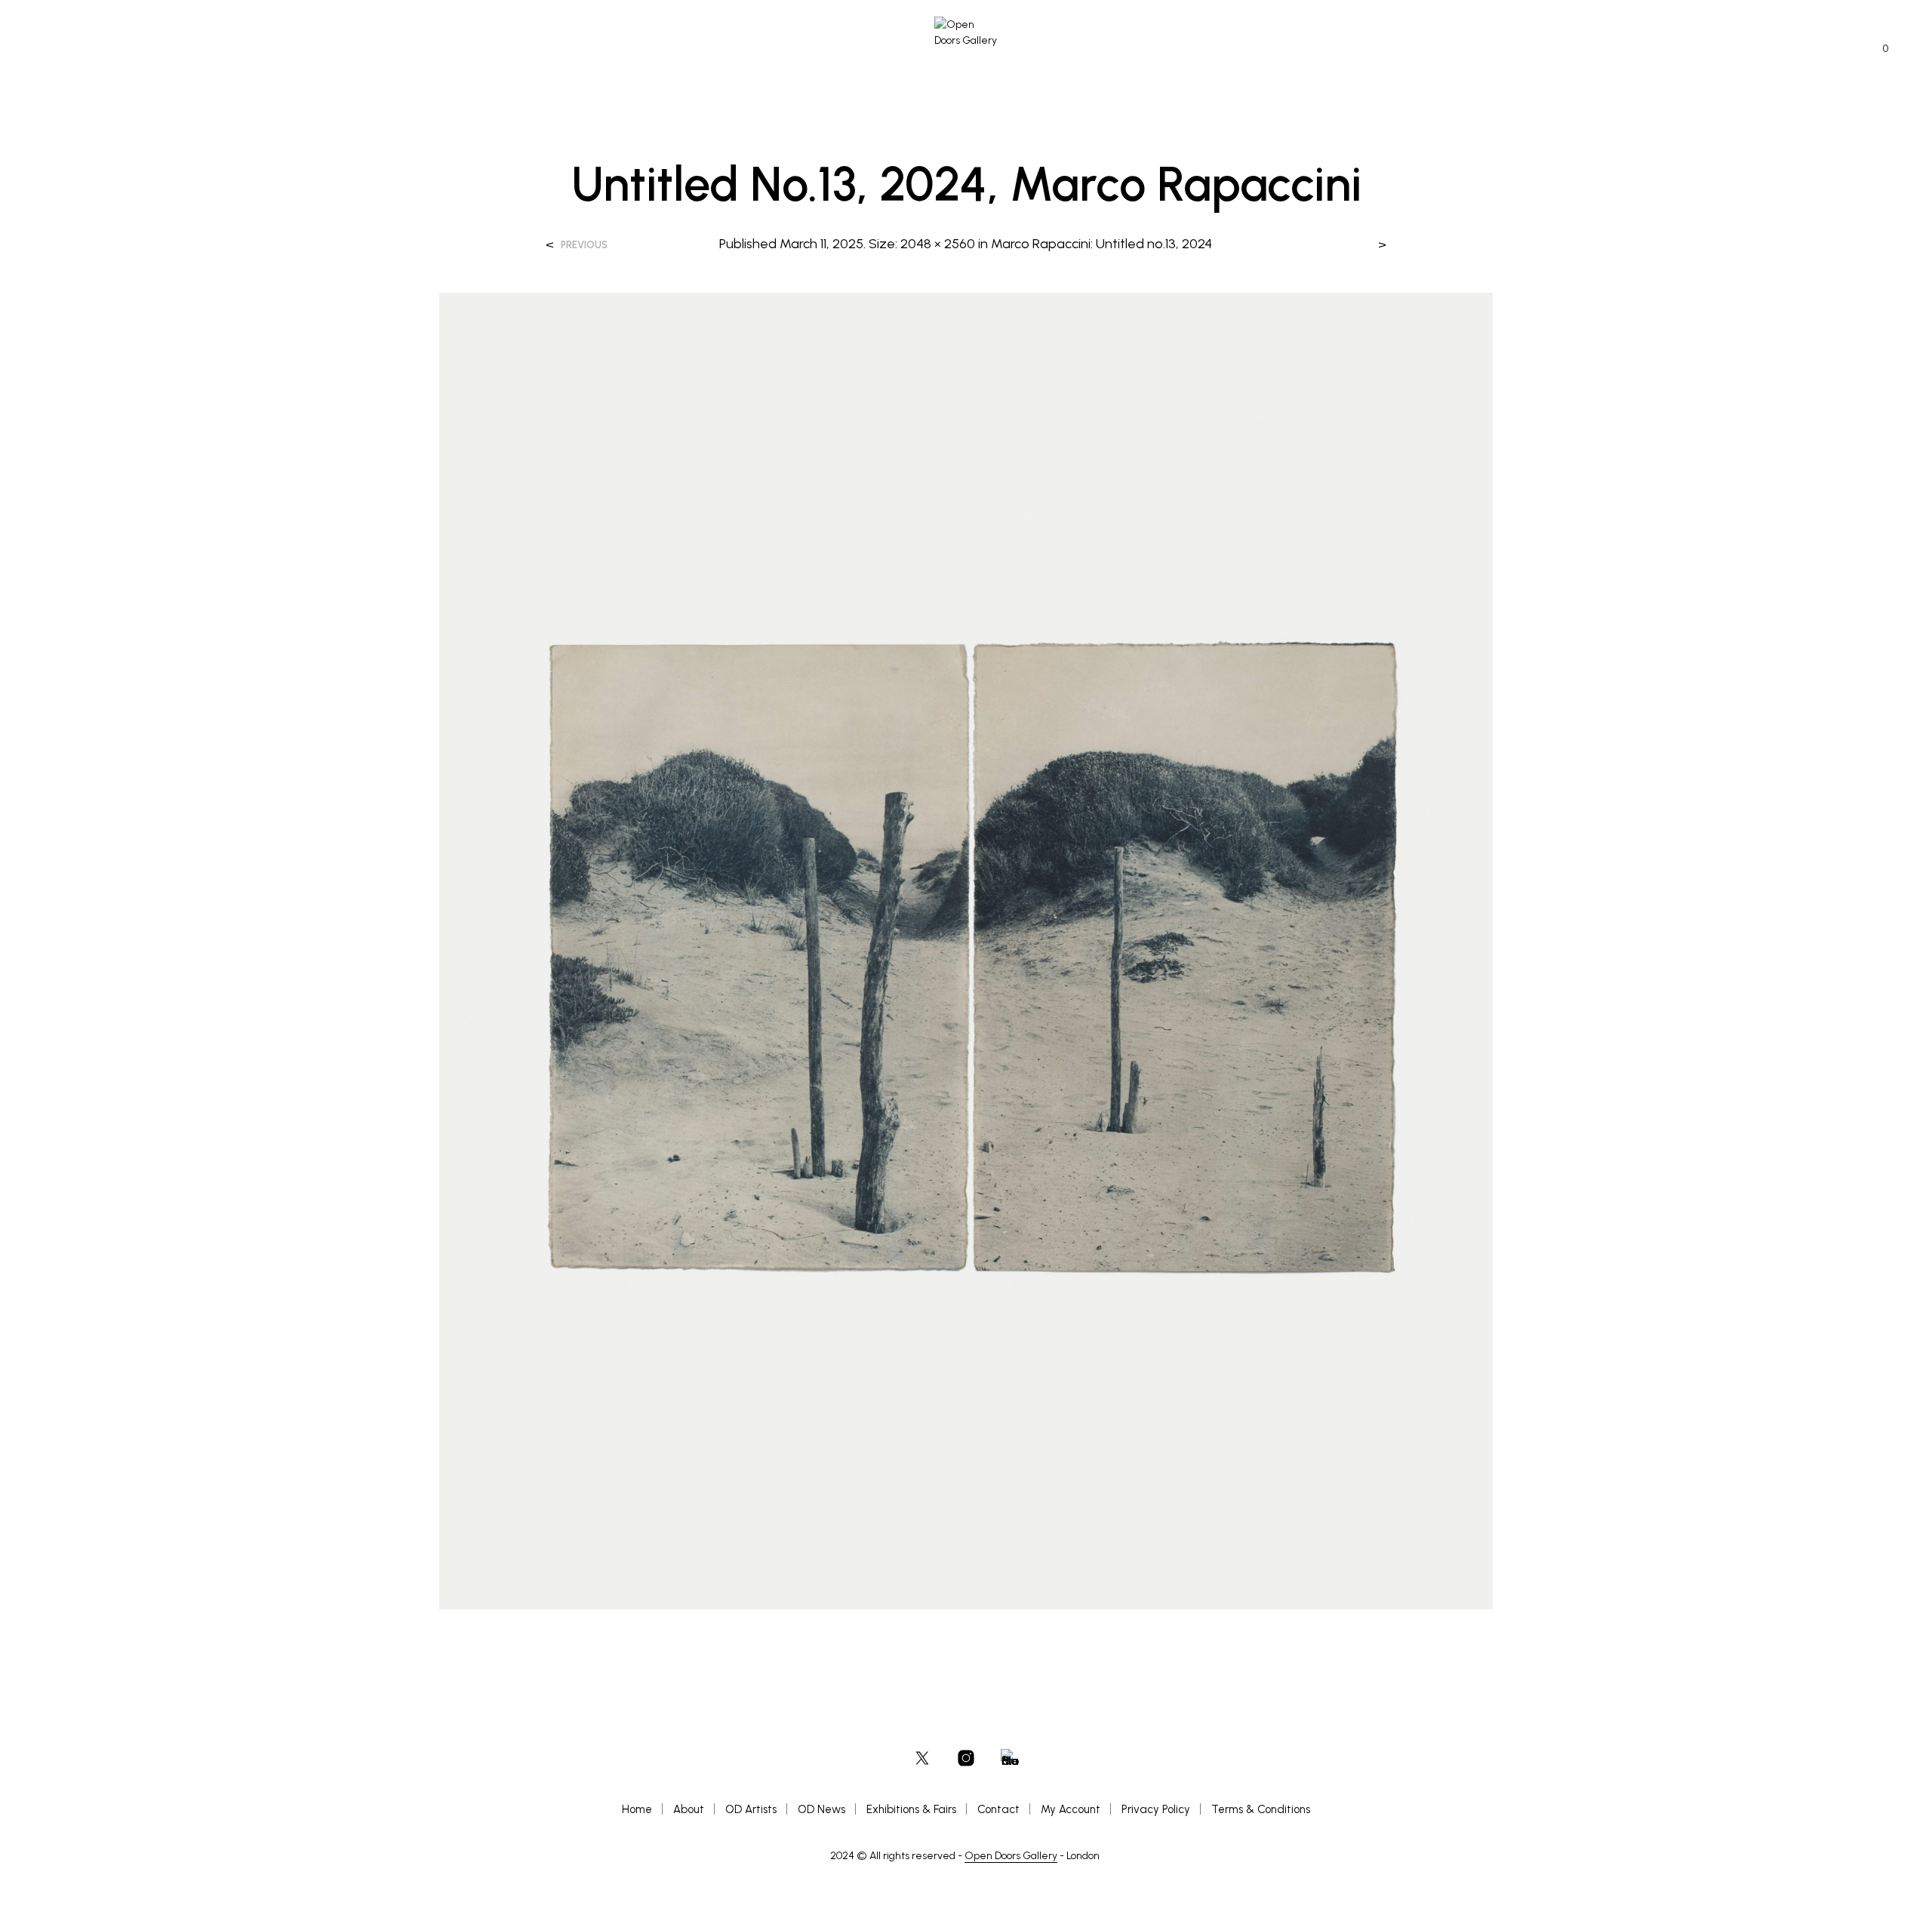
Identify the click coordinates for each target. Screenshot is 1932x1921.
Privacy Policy (1156, 1809)
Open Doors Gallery (1011, 1856)
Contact (998, 1809)
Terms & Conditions (1261, 1809)
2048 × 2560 (938, 244)
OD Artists (751, 1809)
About (689, 1809)
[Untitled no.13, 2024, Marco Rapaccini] (966, 950)
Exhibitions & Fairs (911, 1809)
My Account (1071, 1809)
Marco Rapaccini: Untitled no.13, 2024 (1101, 244)
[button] (1877, 49)
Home (637, 1809)
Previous (584, 245)
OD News (821, 1809)
